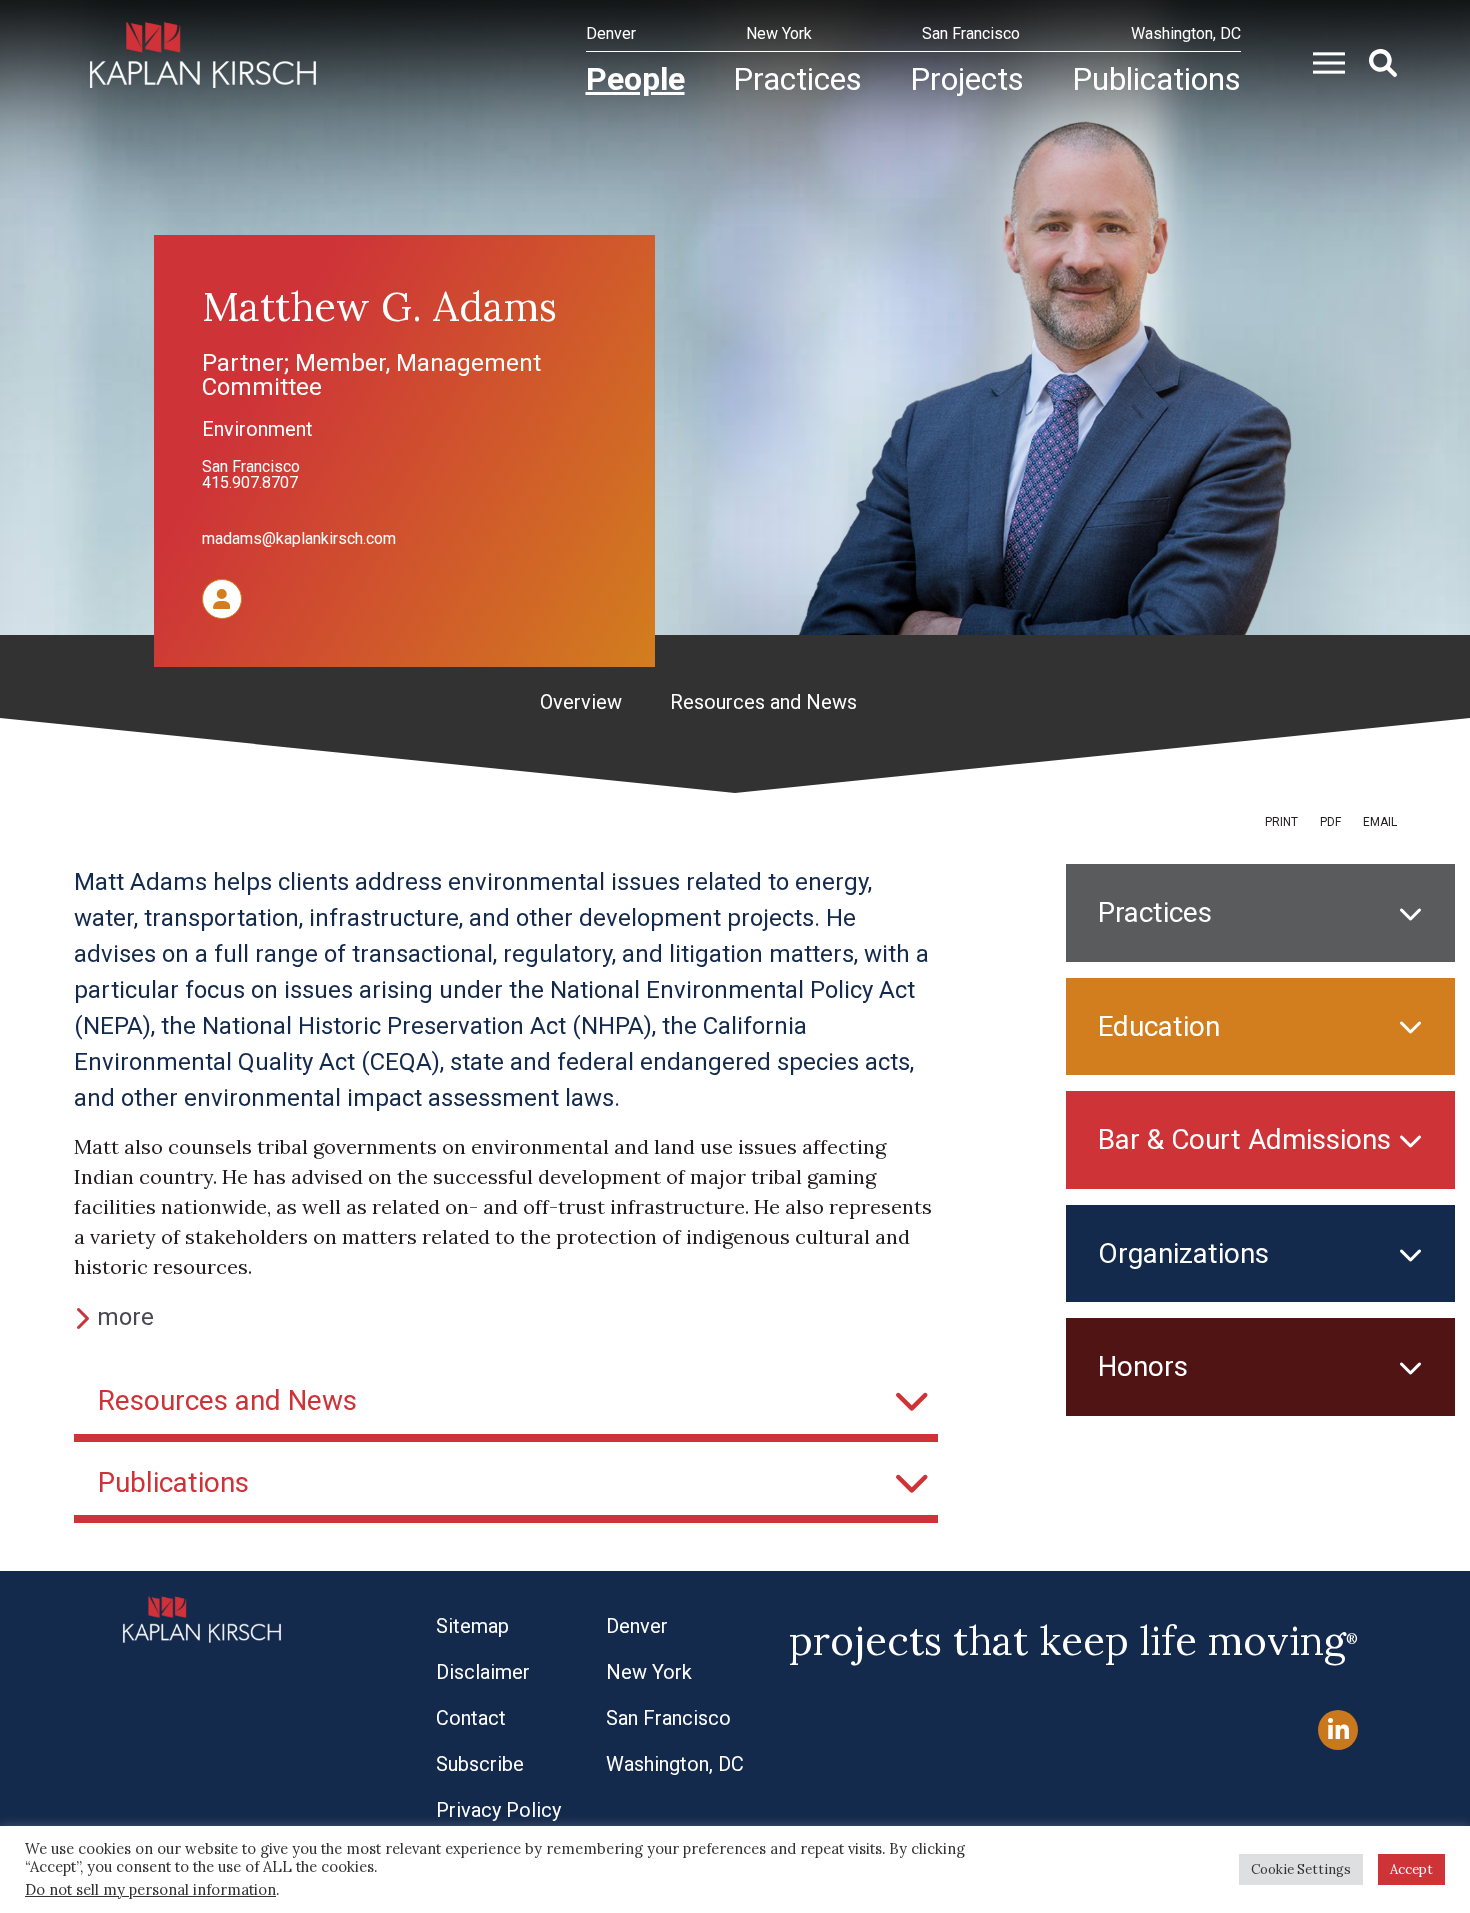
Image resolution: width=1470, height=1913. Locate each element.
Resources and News (763, 702)
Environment (257, 429)
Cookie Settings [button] (1301, 1869)
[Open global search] (1375, 61)
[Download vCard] (222, 597)
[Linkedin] (1338, 1730)
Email (1380, 822)
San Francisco (251, 466)
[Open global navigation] (1321, 61)
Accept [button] (1411, 1869)
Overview (581, 702)
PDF (1330, 822)
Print (1281, 822)
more (125, 1317)
